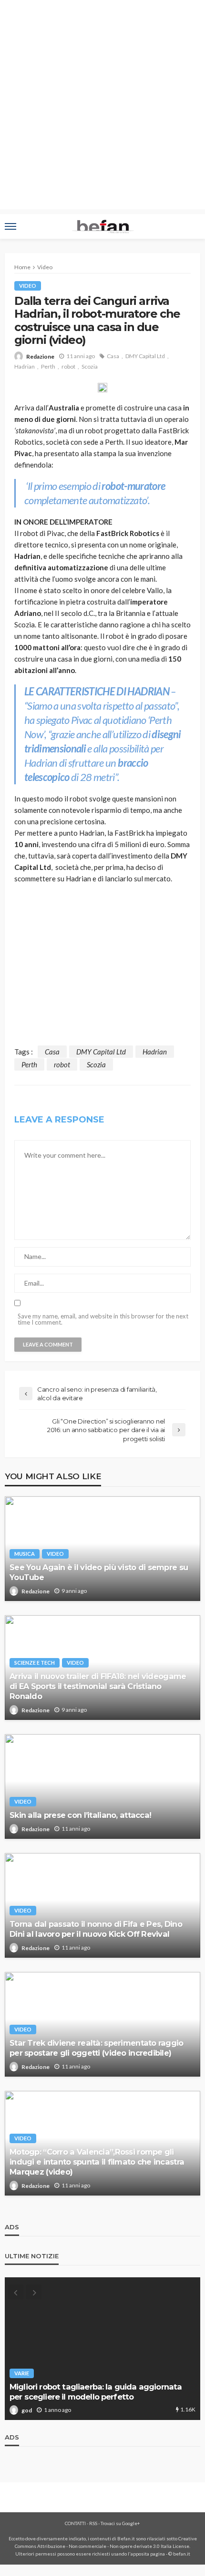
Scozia (90, 366)
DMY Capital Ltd (145, 356)
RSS (93, 2523)
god (27, 2410)
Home (22, 267)
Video (28, 286)
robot (68, 366)
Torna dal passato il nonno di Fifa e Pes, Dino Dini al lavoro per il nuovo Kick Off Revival (96, 1929)
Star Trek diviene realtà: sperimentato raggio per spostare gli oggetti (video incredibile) (97, 2048)
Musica (25, 1554)
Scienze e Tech (35, 1663)
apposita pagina (148, 2554)
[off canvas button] (10, 226)
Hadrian (25, 366)
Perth (48, 366)
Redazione (40, 356)
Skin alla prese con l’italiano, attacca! (80, 1815)
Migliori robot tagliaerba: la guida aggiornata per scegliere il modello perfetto (96, 2392)
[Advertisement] (102, 107)
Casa (113, 356)
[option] (102, 2349)
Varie (22, 2373)
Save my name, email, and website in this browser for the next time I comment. (103, 1319)
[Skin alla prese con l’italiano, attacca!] (102, 1786)
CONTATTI (75, 2523)
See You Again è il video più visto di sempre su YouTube (99, 1572)
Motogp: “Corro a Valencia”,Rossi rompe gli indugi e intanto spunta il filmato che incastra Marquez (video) (97, 2162)
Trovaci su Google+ (120, 2523)
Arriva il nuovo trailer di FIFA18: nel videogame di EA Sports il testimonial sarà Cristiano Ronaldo (98, 1686)
